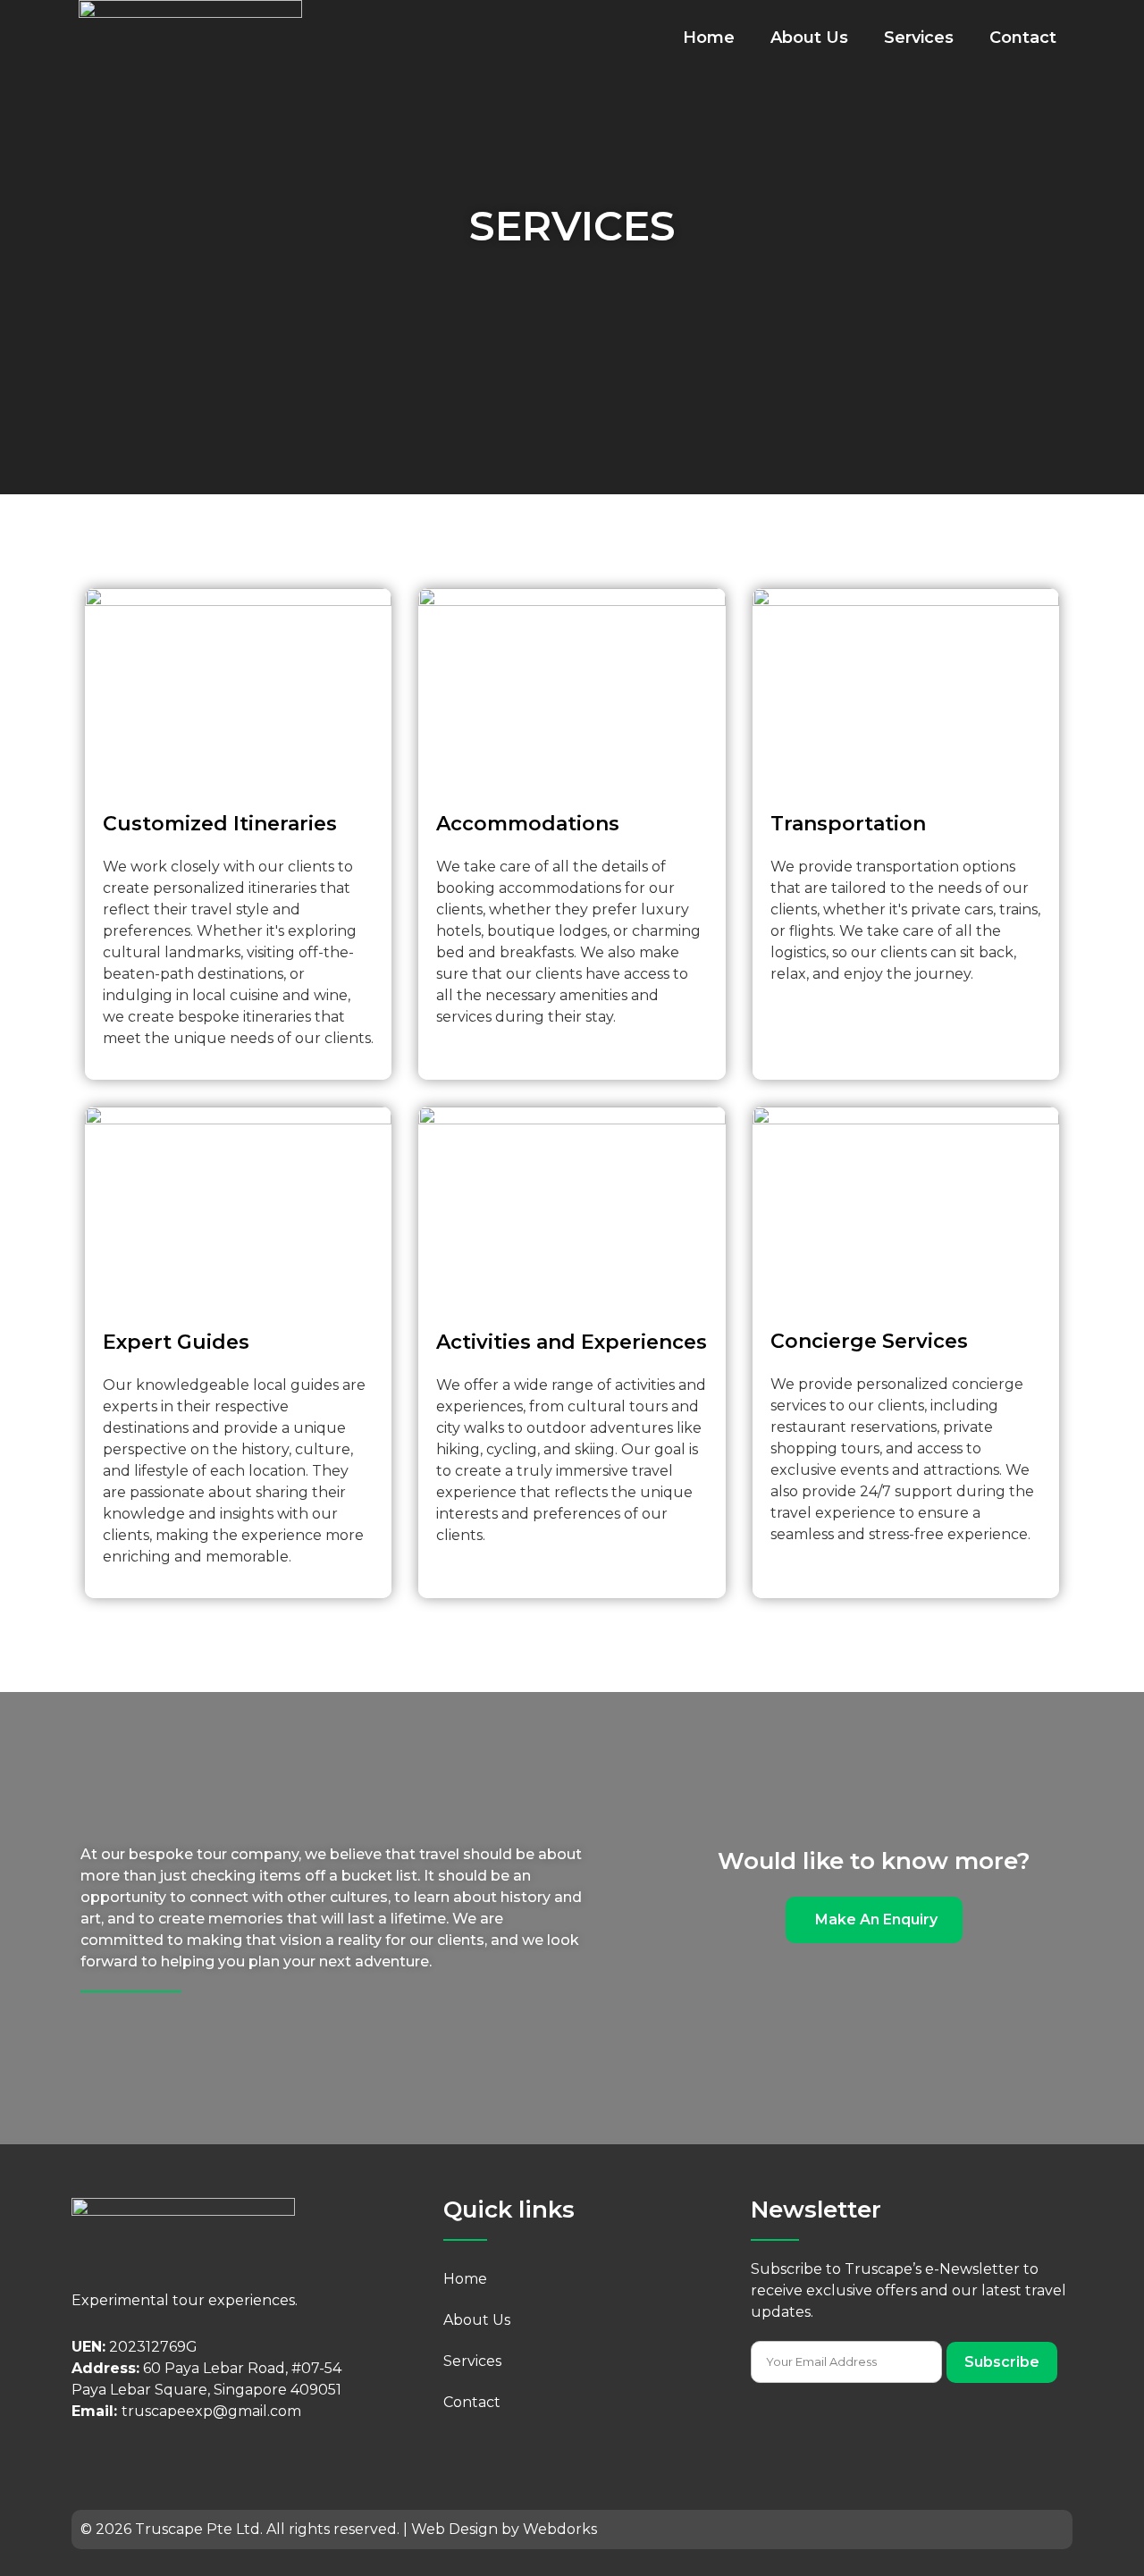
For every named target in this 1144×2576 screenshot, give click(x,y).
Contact (1023, 38)
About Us (809, 38)
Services (919, 38)
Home (709, 38)
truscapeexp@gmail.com (211, 2411)
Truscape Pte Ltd (196, 2529)
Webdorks (560, 2529)
